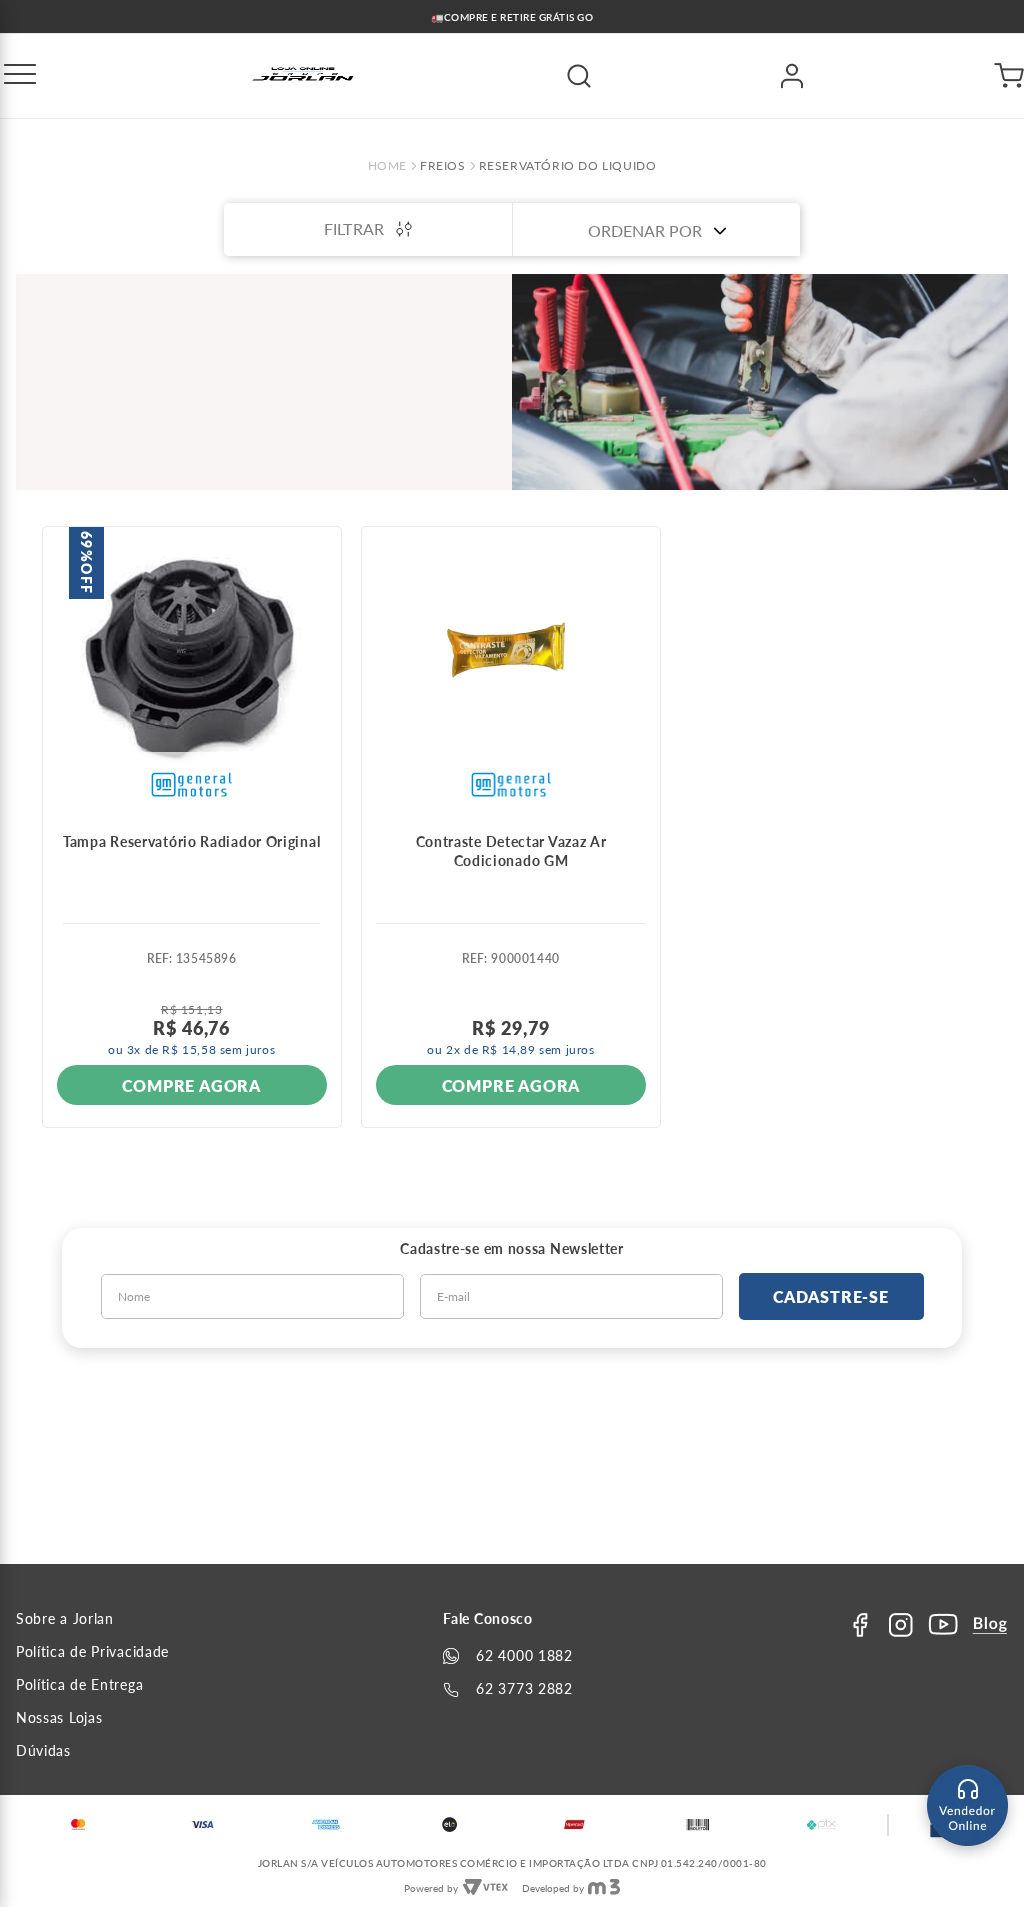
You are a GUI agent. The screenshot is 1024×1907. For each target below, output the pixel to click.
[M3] (604, 1888)
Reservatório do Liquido (568, 166)
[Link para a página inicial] (387, 166)
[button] (20, 76)
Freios (443, 166)
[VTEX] (485, 1888)
